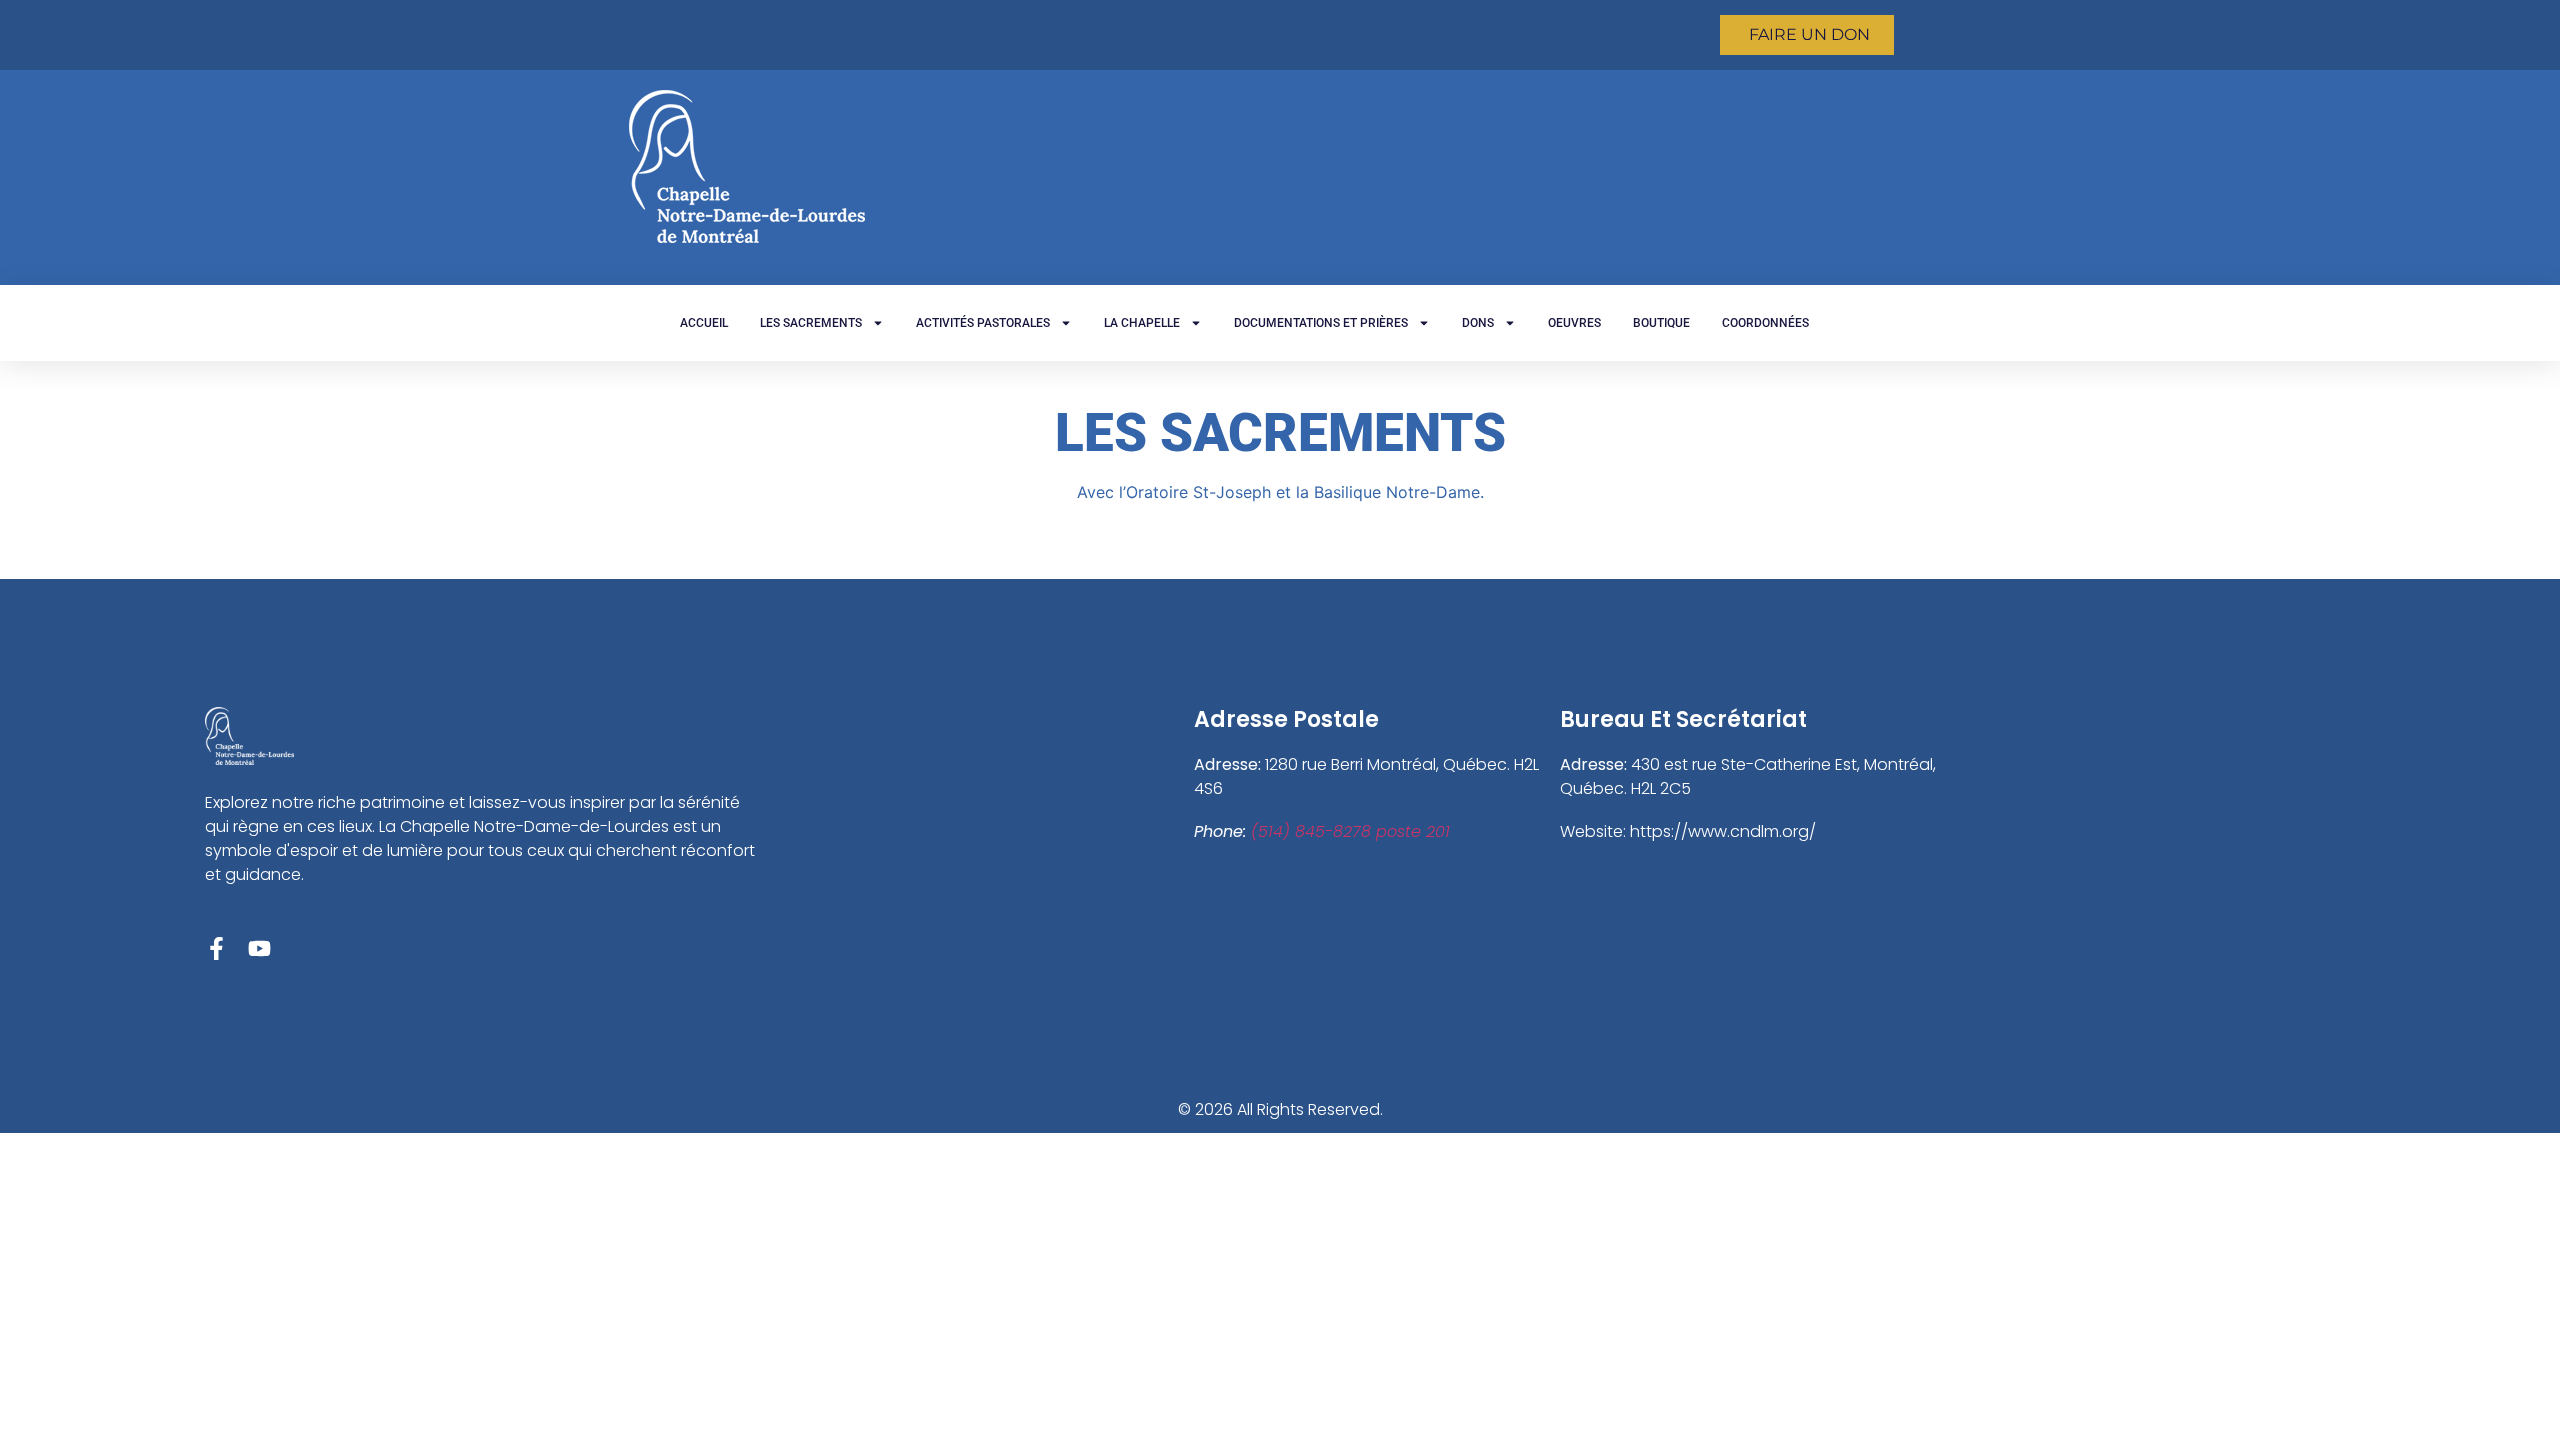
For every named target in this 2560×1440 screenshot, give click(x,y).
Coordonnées (1765, 323)
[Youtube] (259, 948)
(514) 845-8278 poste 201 (1350, 831)
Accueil (704, 323)
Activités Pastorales (983, 323)
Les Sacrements (811, 323)
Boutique (1661, 323)
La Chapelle (1142, 323)
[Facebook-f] (216, 948)
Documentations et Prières (1321, 323)
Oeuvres (1574, 323)
